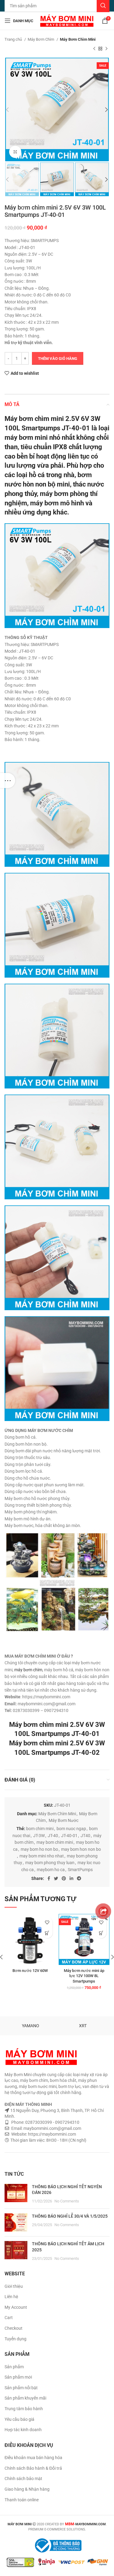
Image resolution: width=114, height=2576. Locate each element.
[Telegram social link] (79, 1878)
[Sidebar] (8, 781)
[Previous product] (94, 49)
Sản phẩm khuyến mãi (25, 2398)
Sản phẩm (14, 2367)
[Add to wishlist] (47, 1922)
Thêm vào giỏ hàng (58, 359)
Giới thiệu (14, 2286)
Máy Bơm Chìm (41, 39)
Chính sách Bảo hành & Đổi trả (33, 2468)
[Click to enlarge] (15, 152)
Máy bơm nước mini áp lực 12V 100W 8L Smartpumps (84, 1976)
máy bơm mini (26, 437)
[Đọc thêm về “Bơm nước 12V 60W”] (47, 1933)
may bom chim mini (55, 1842)
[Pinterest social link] (64, 1878)
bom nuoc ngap (71, 1829)
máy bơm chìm (28, 1670)
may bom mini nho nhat (42, 1856)
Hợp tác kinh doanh (23, 2430)
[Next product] (106, 49)
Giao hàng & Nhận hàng (27, 2489)
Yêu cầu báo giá (19, 2419)
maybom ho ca (51, 1870)
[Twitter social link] (56, 1878)
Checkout (14, 2328)
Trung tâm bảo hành (24, 2409)
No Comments (67, 2201)
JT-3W (39, 1836)
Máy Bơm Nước (64, 1820)
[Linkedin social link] (71, 1878)
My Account (16, 2307)
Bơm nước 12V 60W (30, 1971)
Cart (9, 2318)
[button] (101, 1933)
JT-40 (53, 1836)
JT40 (85, 1836)
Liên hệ (11, 2297)
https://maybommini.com (52, 2134)
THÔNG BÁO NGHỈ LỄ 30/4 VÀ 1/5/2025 (70, 2216)
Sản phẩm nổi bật (21, 2388)
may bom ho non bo (39, 1849)
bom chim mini (40, 1829)
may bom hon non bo (81, 1849)
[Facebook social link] (49, 1878)
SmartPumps (80, 1870)
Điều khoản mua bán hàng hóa (33, 2458)
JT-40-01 (69, 1836)
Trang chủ (14, 39)
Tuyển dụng (16, 2339)
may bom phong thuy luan (50, 1863)
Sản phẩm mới (18, 2377)
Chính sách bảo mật (23, 2479)
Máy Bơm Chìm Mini (78, 39)
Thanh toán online (22, 2500)
